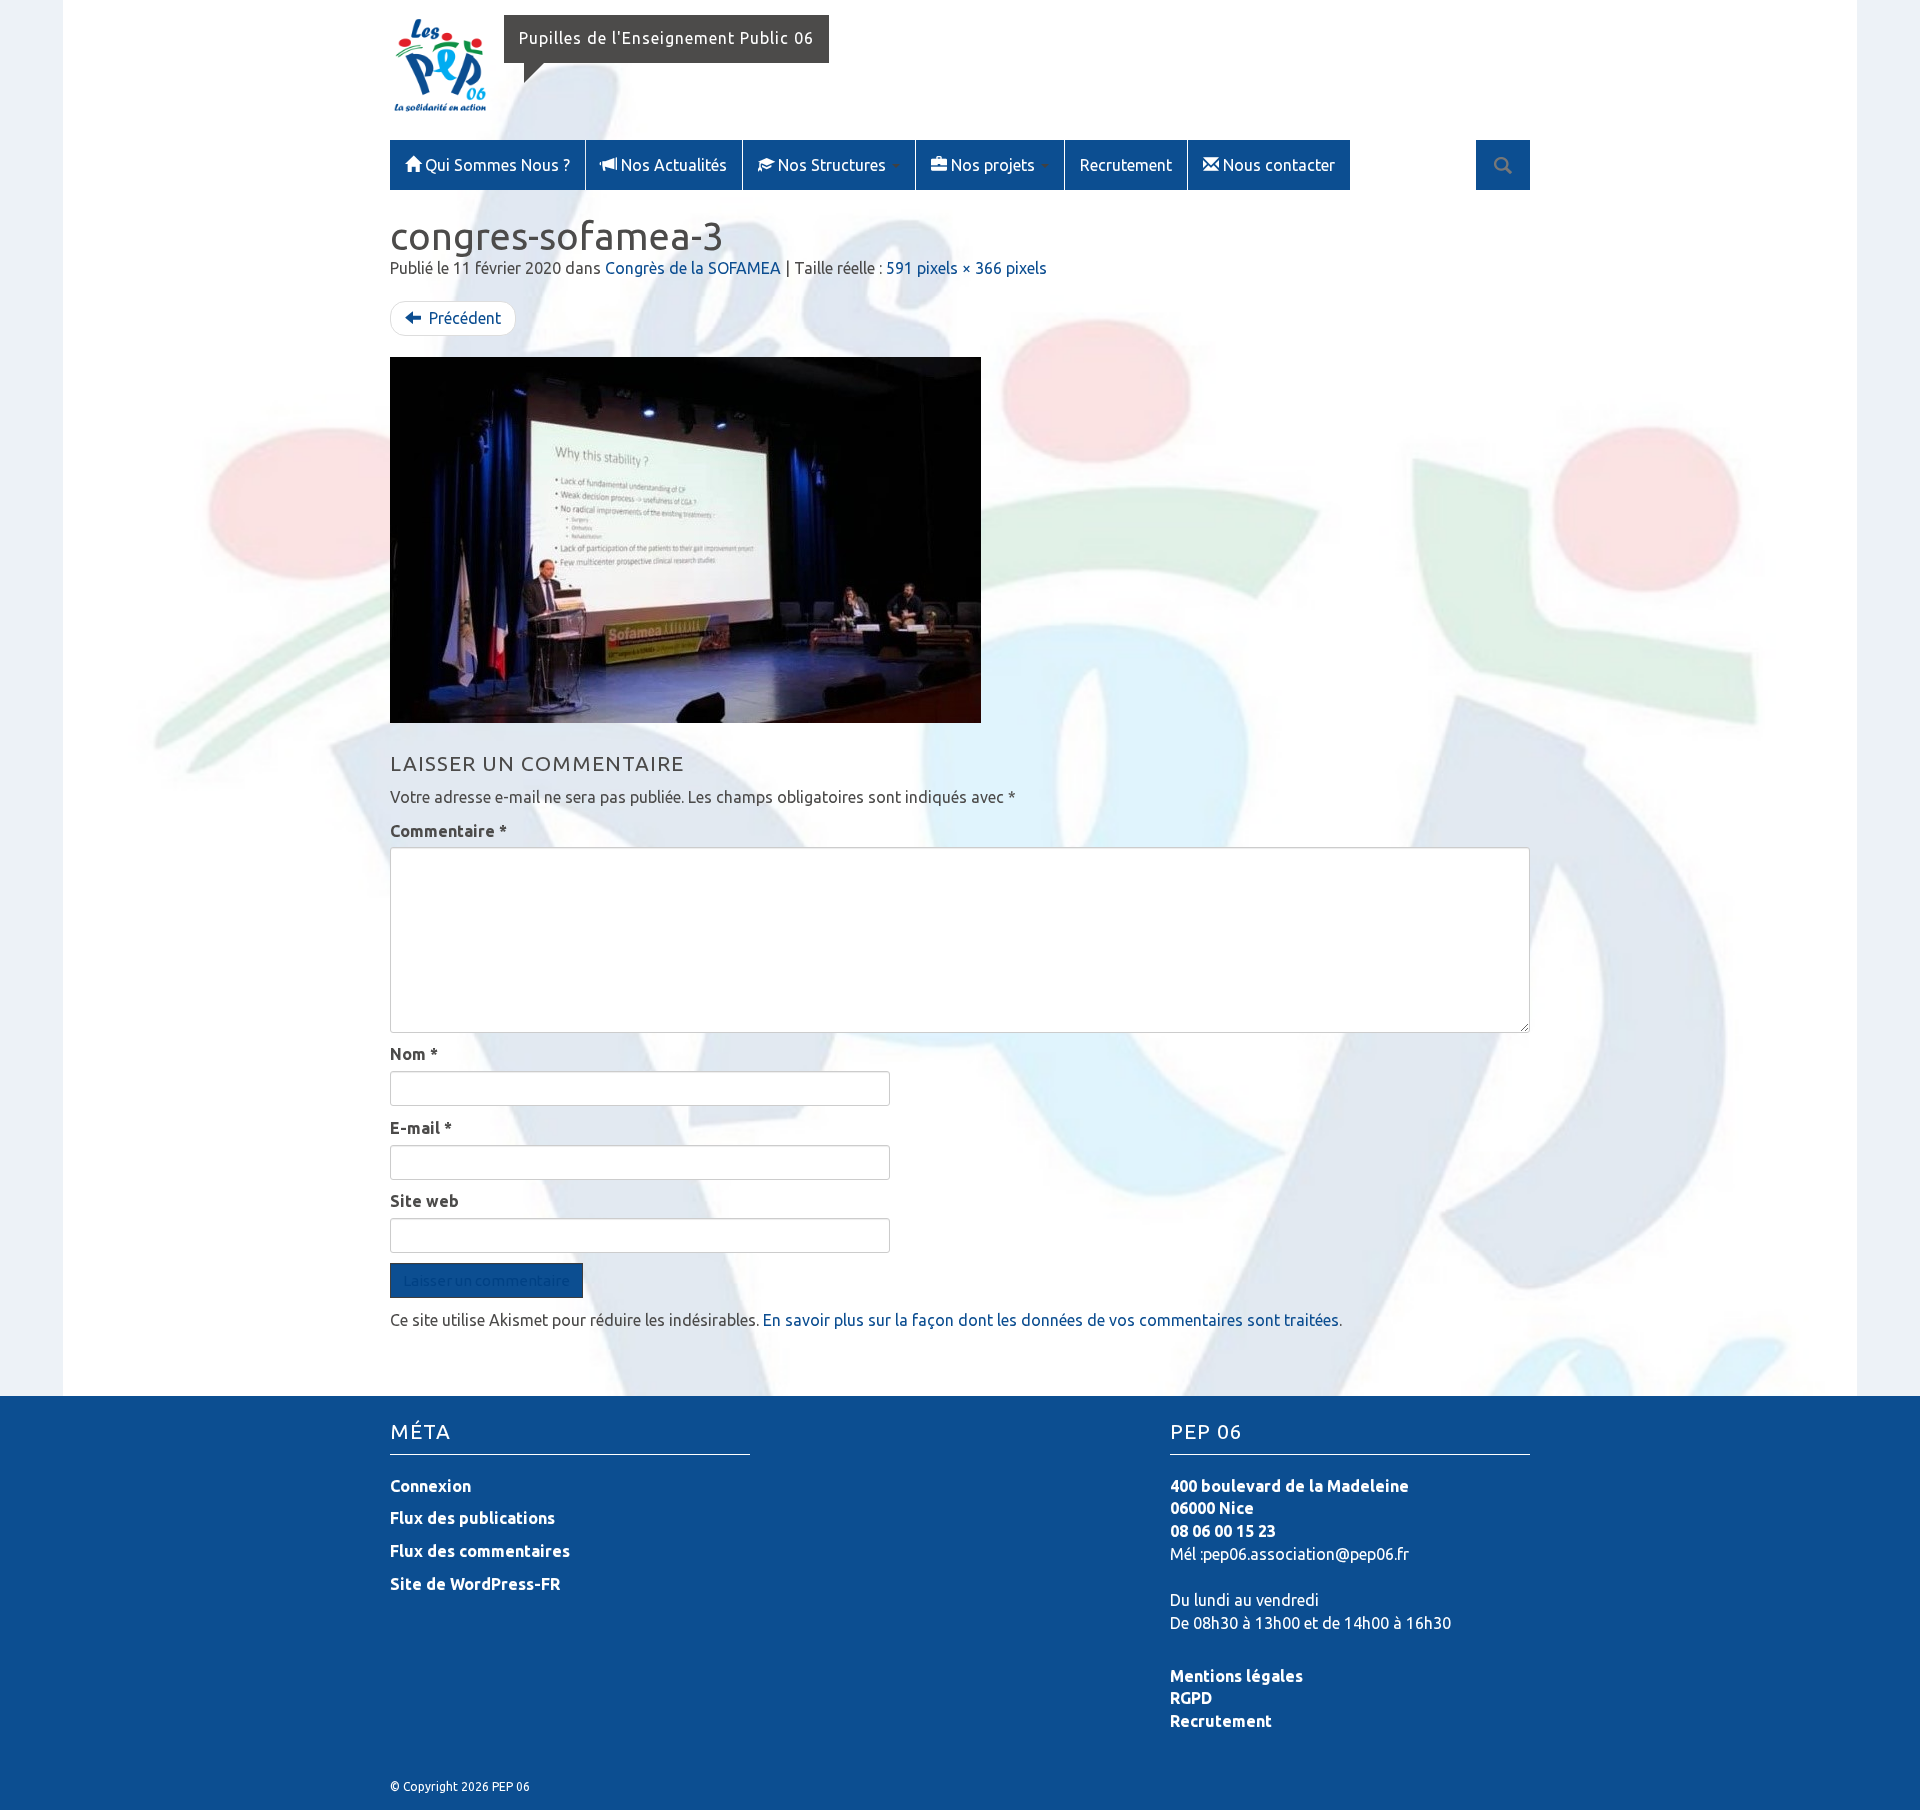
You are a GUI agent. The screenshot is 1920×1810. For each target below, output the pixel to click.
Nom (414, 1054)
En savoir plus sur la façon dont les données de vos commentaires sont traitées (1051, 1320)
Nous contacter (1279, 165)
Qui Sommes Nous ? (497, 165)
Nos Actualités (674, 165)
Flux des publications (472, 1518)
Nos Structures (834, 165)
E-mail (421, 1128)
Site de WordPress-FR (475, 1584)
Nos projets (995, 165)
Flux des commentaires (480, 1551)
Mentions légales (1236, 1676)
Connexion (430, 1486)
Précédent (463, 318)
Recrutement (1126, 165)
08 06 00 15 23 (1223, 1531)
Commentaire (448, 831)
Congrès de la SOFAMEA (693, 268)
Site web (424, 1201)
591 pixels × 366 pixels (966, 268)
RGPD (1191, 1698)
